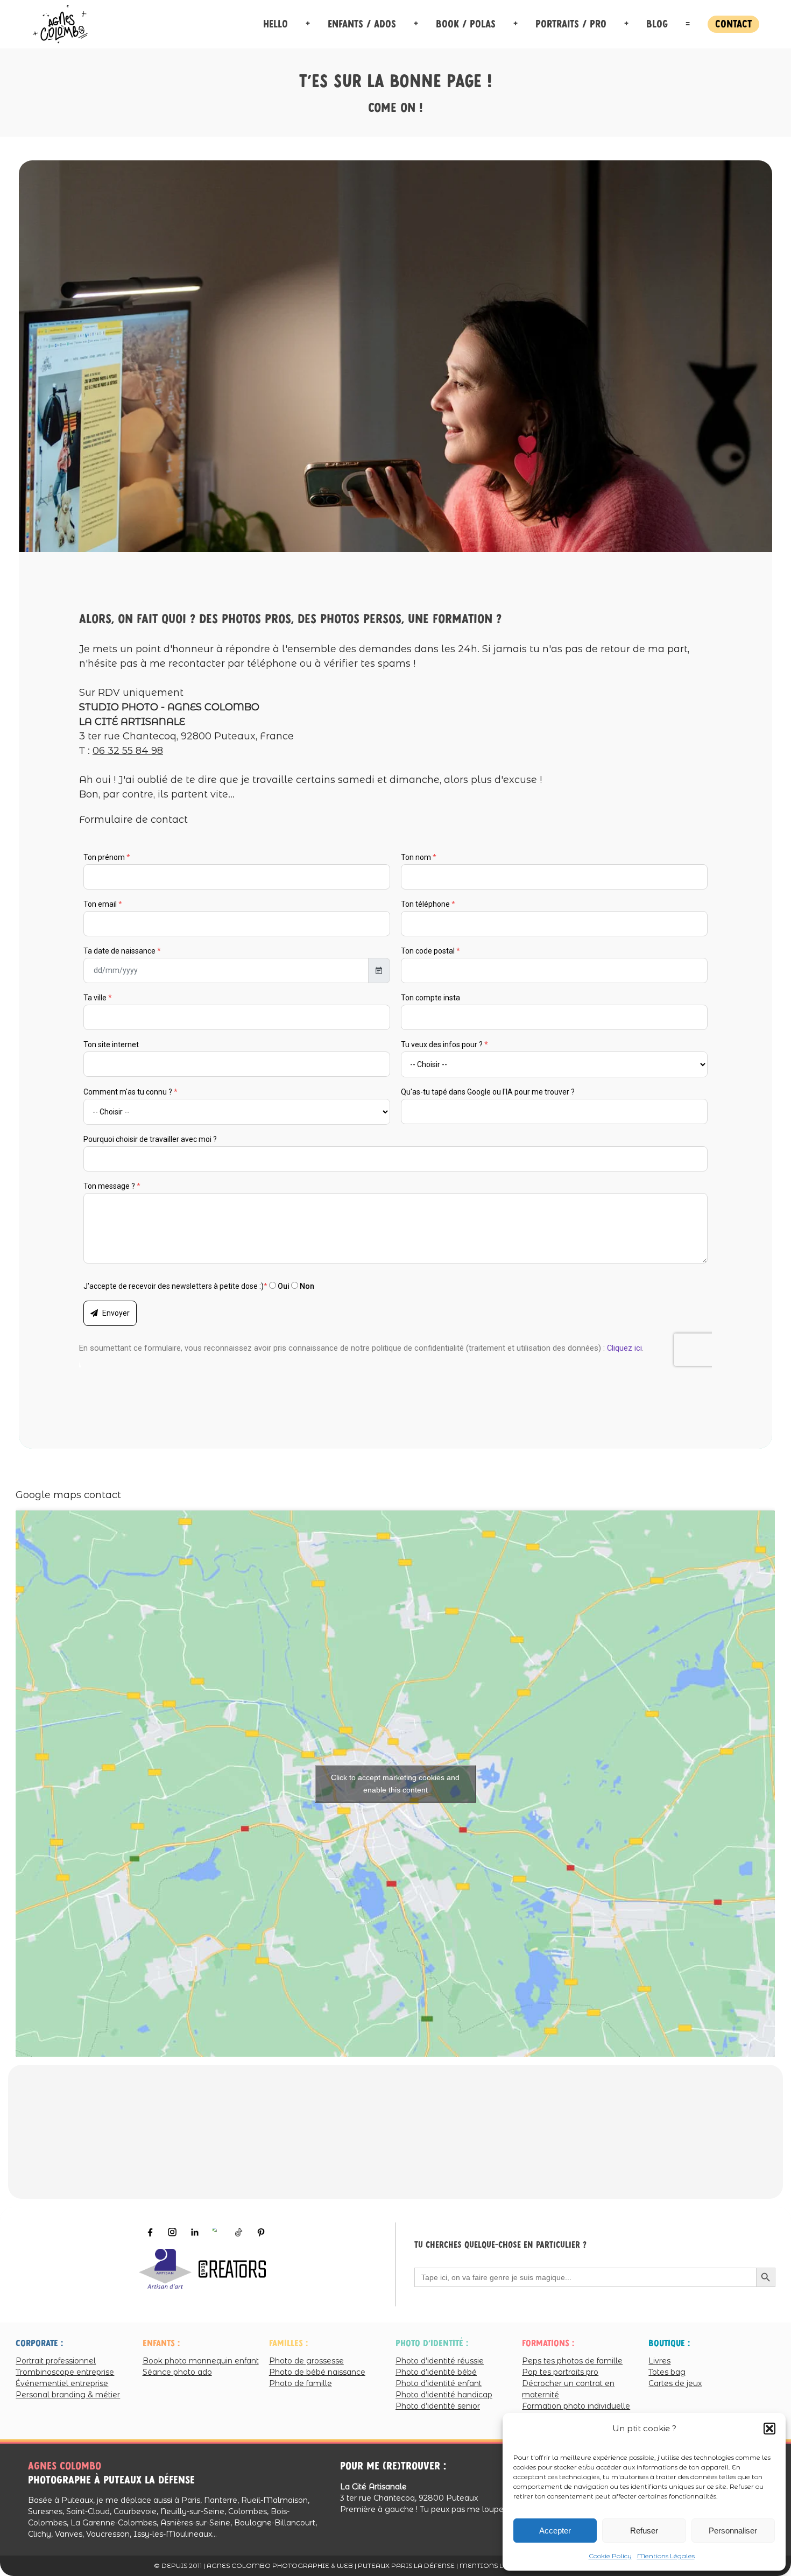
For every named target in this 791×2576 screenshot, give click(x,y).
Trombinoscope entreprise (65, 2372)
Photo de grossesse (306, 2360)
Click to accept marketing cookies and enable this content (396, 1783)
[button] (769, 2429)
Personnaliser (733, 2531)
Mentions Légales (666, 2556)
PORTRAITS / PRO (571, 24)
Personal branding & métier (68, 2394)
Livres (659, 2360)
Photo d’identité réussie (440, 2360)
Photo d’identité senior (438, 2405)
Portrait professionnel (56, 2360)
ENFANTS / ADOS (362, 24)
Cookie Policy (610, 2556)
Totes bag (667, 2372)
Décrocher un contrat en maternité (568, 2388)
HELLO (276, 24)
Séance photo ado (177, 2372)
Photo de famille (301, 2383)
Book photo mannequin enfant (201, 2360)
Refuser (644, 2531)
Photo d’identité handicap (444, 2394)
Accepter (555, 2531)
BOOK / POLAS (466, 24)
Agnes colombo (65, 2466)
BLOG (657, 24)
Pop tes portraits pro (560, 2372)
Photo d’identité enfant (439, 2383)
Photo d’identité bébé (436, 2372)
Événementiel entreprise (62, 2383)
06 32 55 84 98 (128, 751)
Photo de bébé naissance (317, 2372)
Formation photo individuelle (576, 2405)
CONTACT (733, 24)
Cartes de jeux (675, 2383)
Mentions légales (495, 2566)
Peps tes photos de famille (572, 2360)
